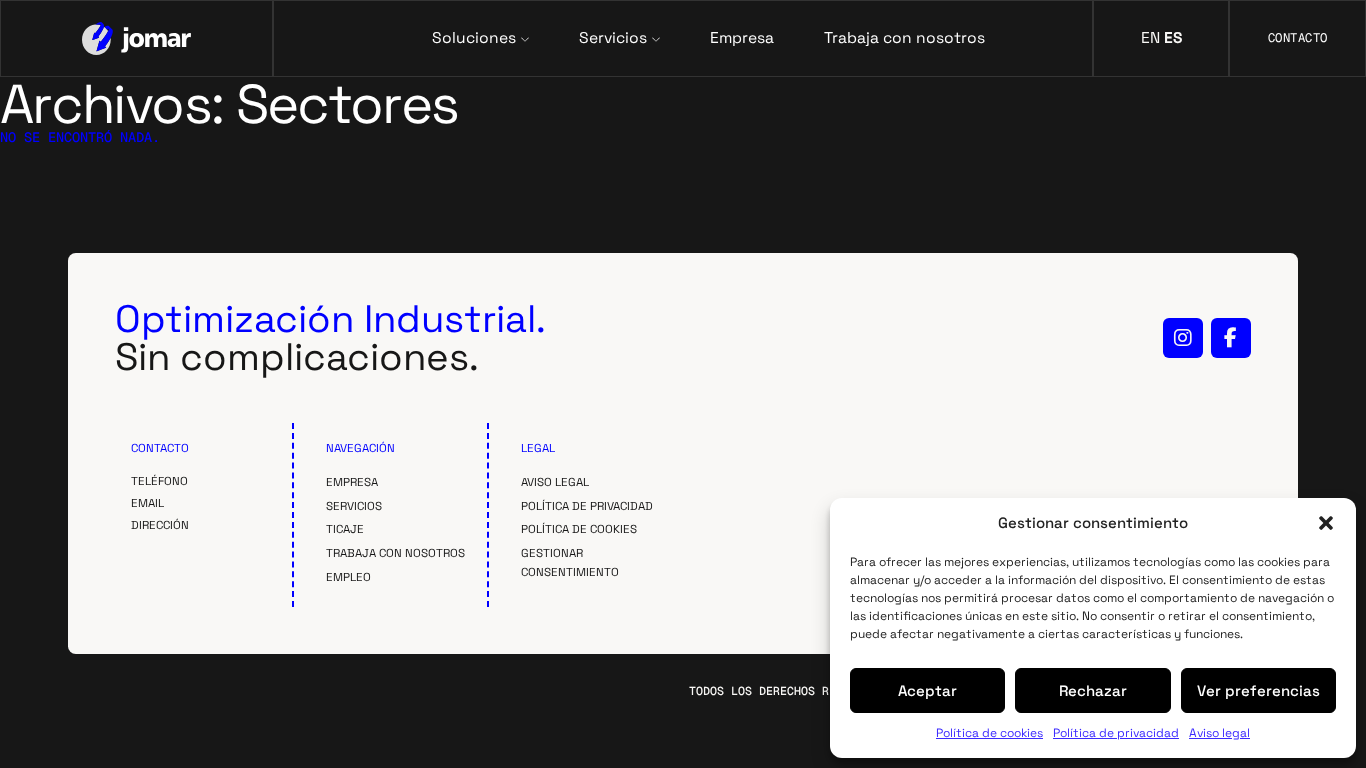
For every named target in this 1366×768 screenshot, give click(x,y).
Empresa (742, 38)
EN (1150, 38)
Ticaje (345, 529)
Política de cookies (989, 733)
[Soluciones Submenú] (525, 38)
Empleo (348, 577)
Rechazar (1093, 690)
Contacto (1298, 38)
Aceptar (927, 690)
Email (147, 503)
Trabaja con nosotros (904, 38)
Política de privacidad (1116, 733)
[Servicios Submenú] (656, 38)
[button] (1326, 523)
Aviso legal (1219, 733)
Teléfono (159, 481)
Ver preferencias (1258, 690)
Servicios (354, 506)
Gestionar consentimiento (570, 562)
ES (1173, 38)
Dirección (160, 525)
